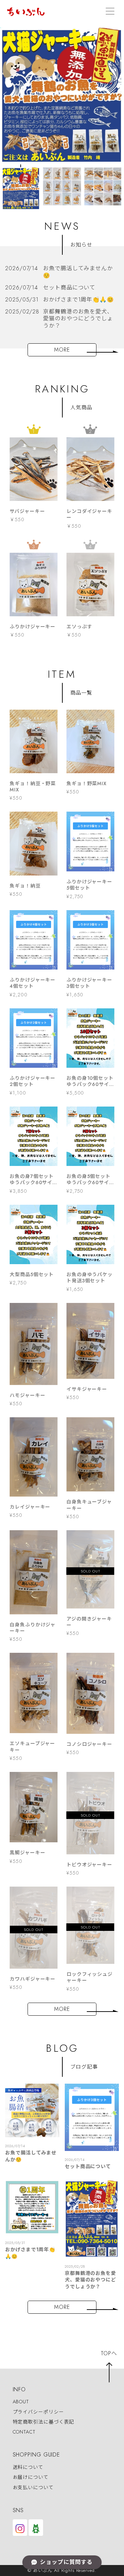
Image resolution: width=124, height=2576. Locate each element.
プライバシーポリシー (38, 2412)
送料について (28, 2467)
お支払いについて (33, 2487)
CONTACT (24, 2432)
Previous (6, 185)
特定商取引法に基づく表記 (44, 2422)
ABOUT (21, 2402)
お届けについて (31, 2477)
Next (118, 185)
